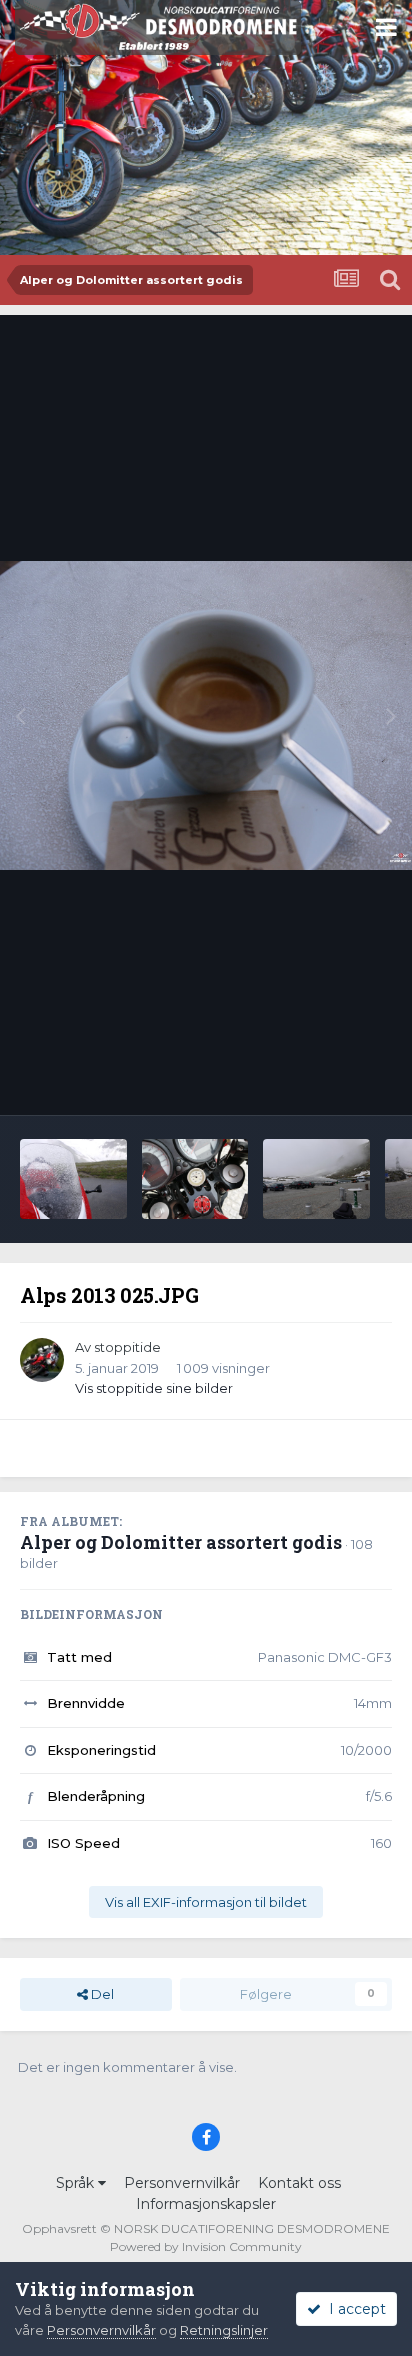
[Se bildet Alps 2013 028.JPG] (316, 1179)
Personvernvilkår (182, 2183)
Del (101, 1994)
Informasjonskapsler (206, 2204)
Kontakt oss (299, 2183)
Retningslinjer (224, 2330)
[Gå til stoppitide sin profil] (42, 1360)
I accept (353, 2309)
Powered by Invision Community (206, 2246)
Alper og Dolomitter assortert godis (181, 1542)
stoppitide (127, 1347)
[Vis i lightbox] (206, 715)
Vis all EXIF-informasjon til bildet (206, 1902)
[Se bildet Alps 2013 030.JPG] (73, 1179)
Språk (77, 2183)
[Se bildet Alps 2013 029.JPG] (195, 1179)
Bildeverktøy (325, 1079)
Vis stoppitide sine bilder (154, 1388)
